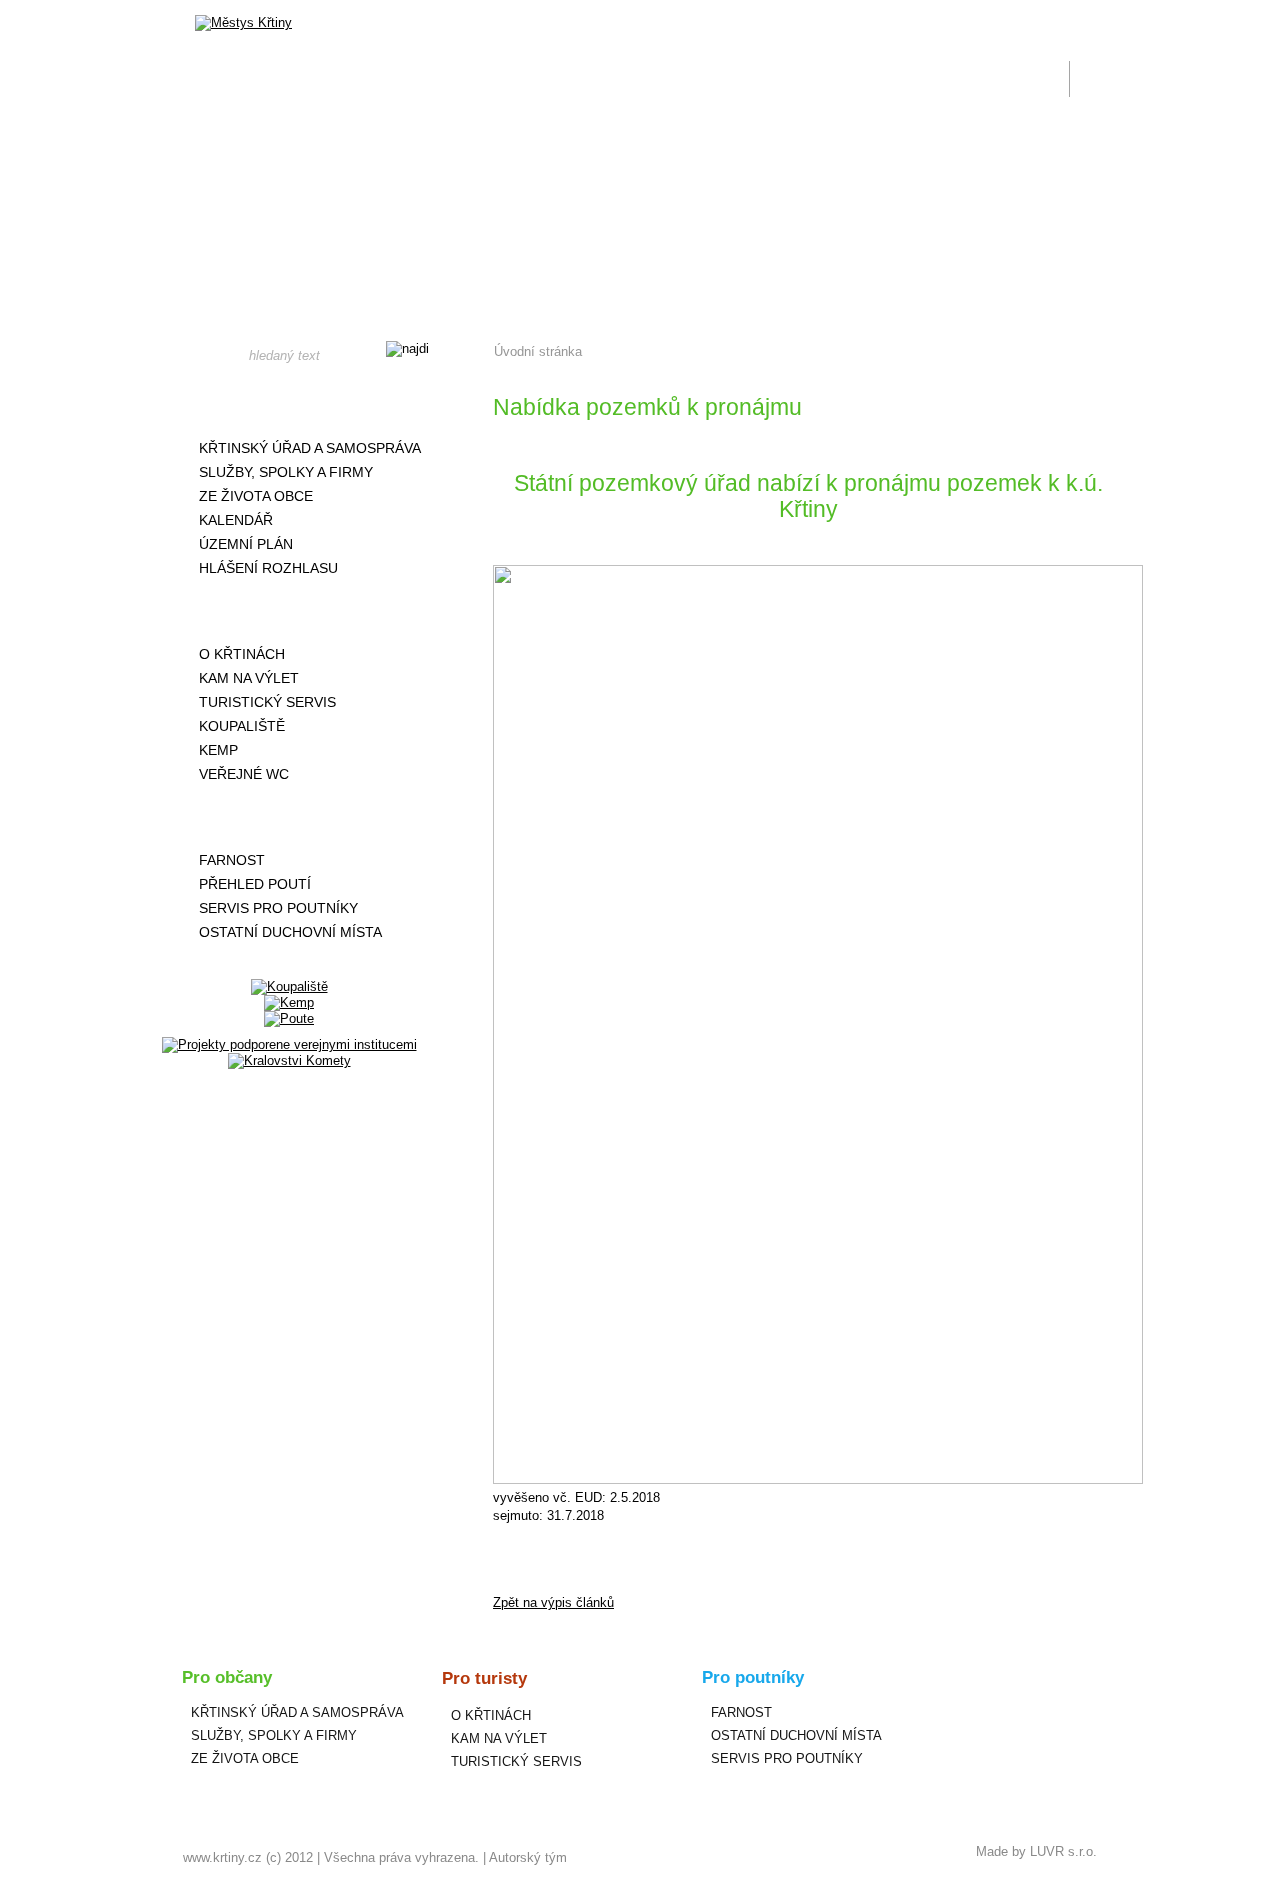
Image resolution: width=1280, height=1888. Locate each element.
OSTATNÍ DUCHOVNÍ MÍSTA (290, 932)
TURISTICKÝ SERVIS (267, 702)
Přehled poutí (255, 884)
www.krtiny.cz (222, 1857)
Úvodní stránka (538, 351)
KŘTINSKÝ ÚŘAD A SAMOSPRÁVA (310, 448)
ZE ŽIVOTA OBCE (256, 496)
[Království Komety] (289, 1060)
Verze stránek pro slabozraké (964, 12)
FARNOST (232, 860)
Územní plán (246, 544)
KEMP (218, 750)
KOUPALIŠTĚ (242, 726)
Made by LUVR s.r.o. (1036, 1851)
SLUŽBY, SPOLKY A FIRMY (286, 472)
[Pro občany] (289, 405)
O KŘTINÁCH (242, 654)
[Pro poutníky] (289, 817)
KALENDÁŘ (236, 520)
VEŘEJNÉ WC (244, 774)
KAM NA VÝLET (249, 678)
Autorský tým (528, 1857)
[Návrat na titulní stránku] (243, 23)
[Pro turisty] (289, 611)
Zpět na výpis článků (553, 1602)
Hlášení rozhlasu (268, 568)
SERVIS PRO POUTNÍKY (278, 908)
